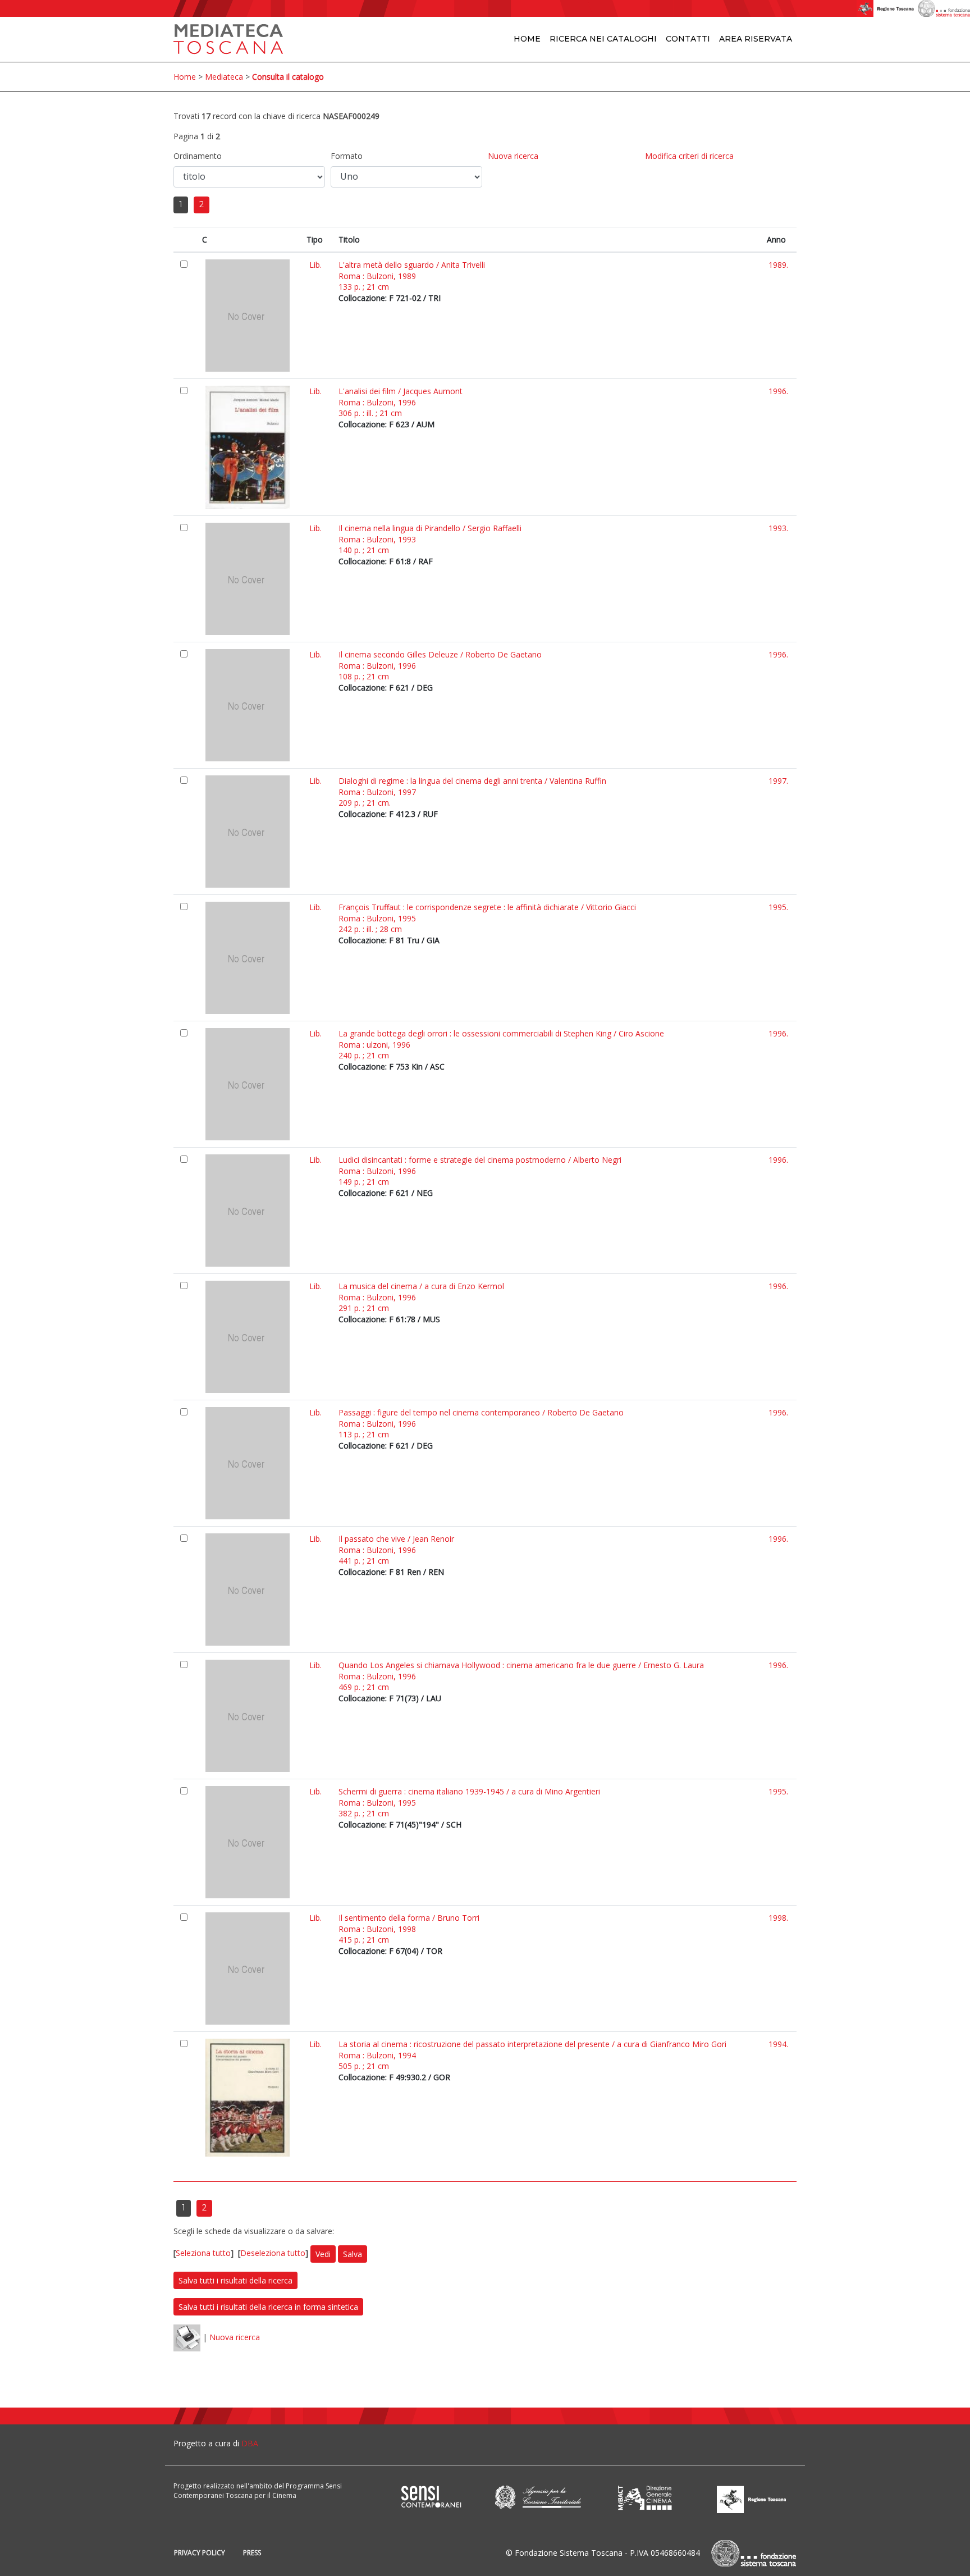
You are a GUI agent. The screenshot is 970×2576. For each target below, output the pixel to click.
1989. (778, 265)
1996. (778, 391)
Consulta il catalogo (288, 77)
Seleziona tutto (203, 2253)
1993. (778, 528)
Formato (347, 156)
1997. (778, 781)
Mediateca (224, 77)
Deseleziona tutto (273, 2253)
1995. (778, 907)
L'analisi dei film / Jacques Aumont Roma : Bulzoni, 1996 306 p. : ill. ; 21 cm (401, 402)
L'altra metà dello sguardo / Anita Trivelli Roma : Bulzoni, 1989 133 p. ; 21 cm (412, 276)
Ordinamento (198, 156)
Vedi (323, 2254)
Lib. (315, 265)
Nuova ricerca (513, 156)
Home (527, 39)
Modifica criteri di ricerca (689, 156)
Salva (353, 2254)
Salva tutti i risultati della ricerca (235, 2280)
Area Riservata (756, 39)
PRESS (252, 2553)
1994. (778, 2044)
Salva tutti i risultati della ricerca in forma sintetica (268, 2307)
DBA (250, 2443)
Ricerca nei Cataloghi (603, 39)
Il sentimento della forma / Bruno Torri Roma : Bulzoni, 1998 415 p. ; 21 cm (409, 1929)
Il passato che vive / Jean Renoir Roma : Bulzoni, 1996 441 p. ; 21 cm (396, 1550)
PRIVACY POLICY (200, 2553)
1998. (778, 1918)
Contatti (688, 39)
